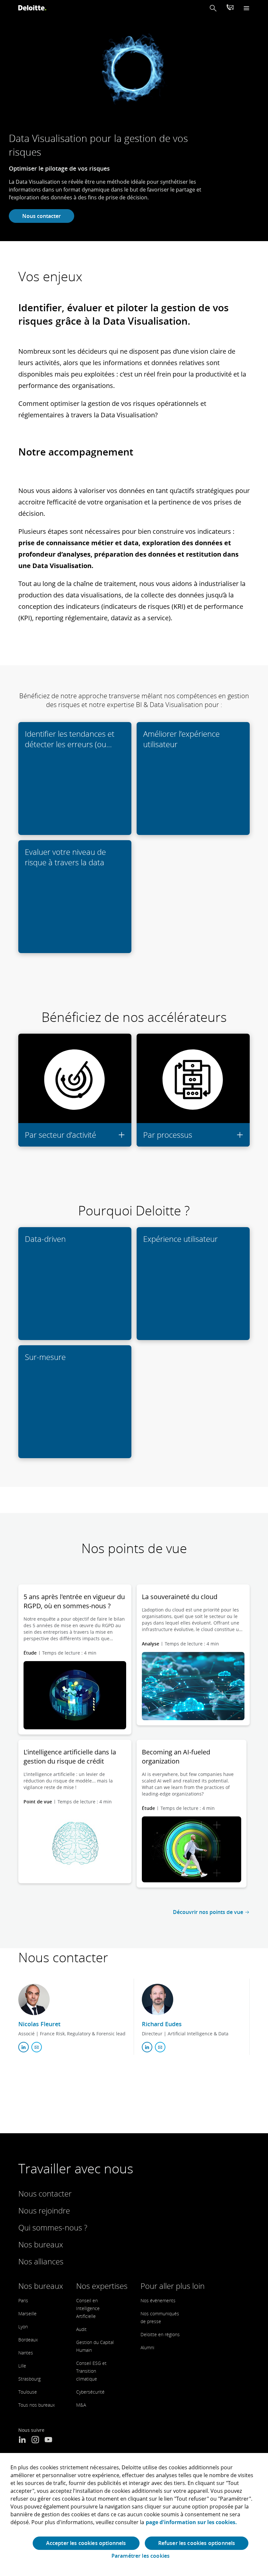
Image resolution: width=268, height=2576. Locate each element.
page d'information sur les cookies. (191, 2522)
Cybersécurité (90, 2392)
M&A (81, 2405)
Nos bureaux (41, 2244)
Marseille (27, 2314)
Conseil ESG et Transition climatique (91, 2371)
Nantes (26, 2353)
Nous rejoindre (44, 2210)
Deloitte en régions (160, 2334)
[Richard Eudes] (158, 1999)
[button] (213, 8)
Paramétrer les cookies (141, 2556)
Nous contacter (42, 216)
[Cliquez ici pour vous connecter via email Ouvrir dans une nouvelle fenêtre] (37, 2047)
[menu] (246, 8)
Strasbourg (29, 2379)
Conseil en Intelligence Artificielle (88, 2308)
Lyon (23, 2327)
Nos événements (158, 2300)
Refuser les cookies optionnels (197, 2543)
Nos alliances (41, 2261)
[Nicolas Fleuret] (34, 1999)
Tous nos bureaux (37, 2405)
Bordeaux (28, 2340)
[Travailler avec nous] (230, 8)
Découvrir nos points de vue (208, 1912)
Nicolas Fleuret (39, 2024)
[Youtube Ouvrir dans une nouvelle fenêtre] (48, 2440)
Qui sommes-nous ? (53, 2227)
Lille (22, 2366)
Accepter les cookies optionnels (86, 2543)
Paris (23, 2300)
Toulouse (28, 2392)
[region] (134, 2514)
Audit (81, 2329)
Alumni (147, 2347)
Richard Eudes (162, 2024)
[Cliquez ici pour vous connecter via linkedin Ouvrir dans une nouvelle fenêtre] (24, 2047)
